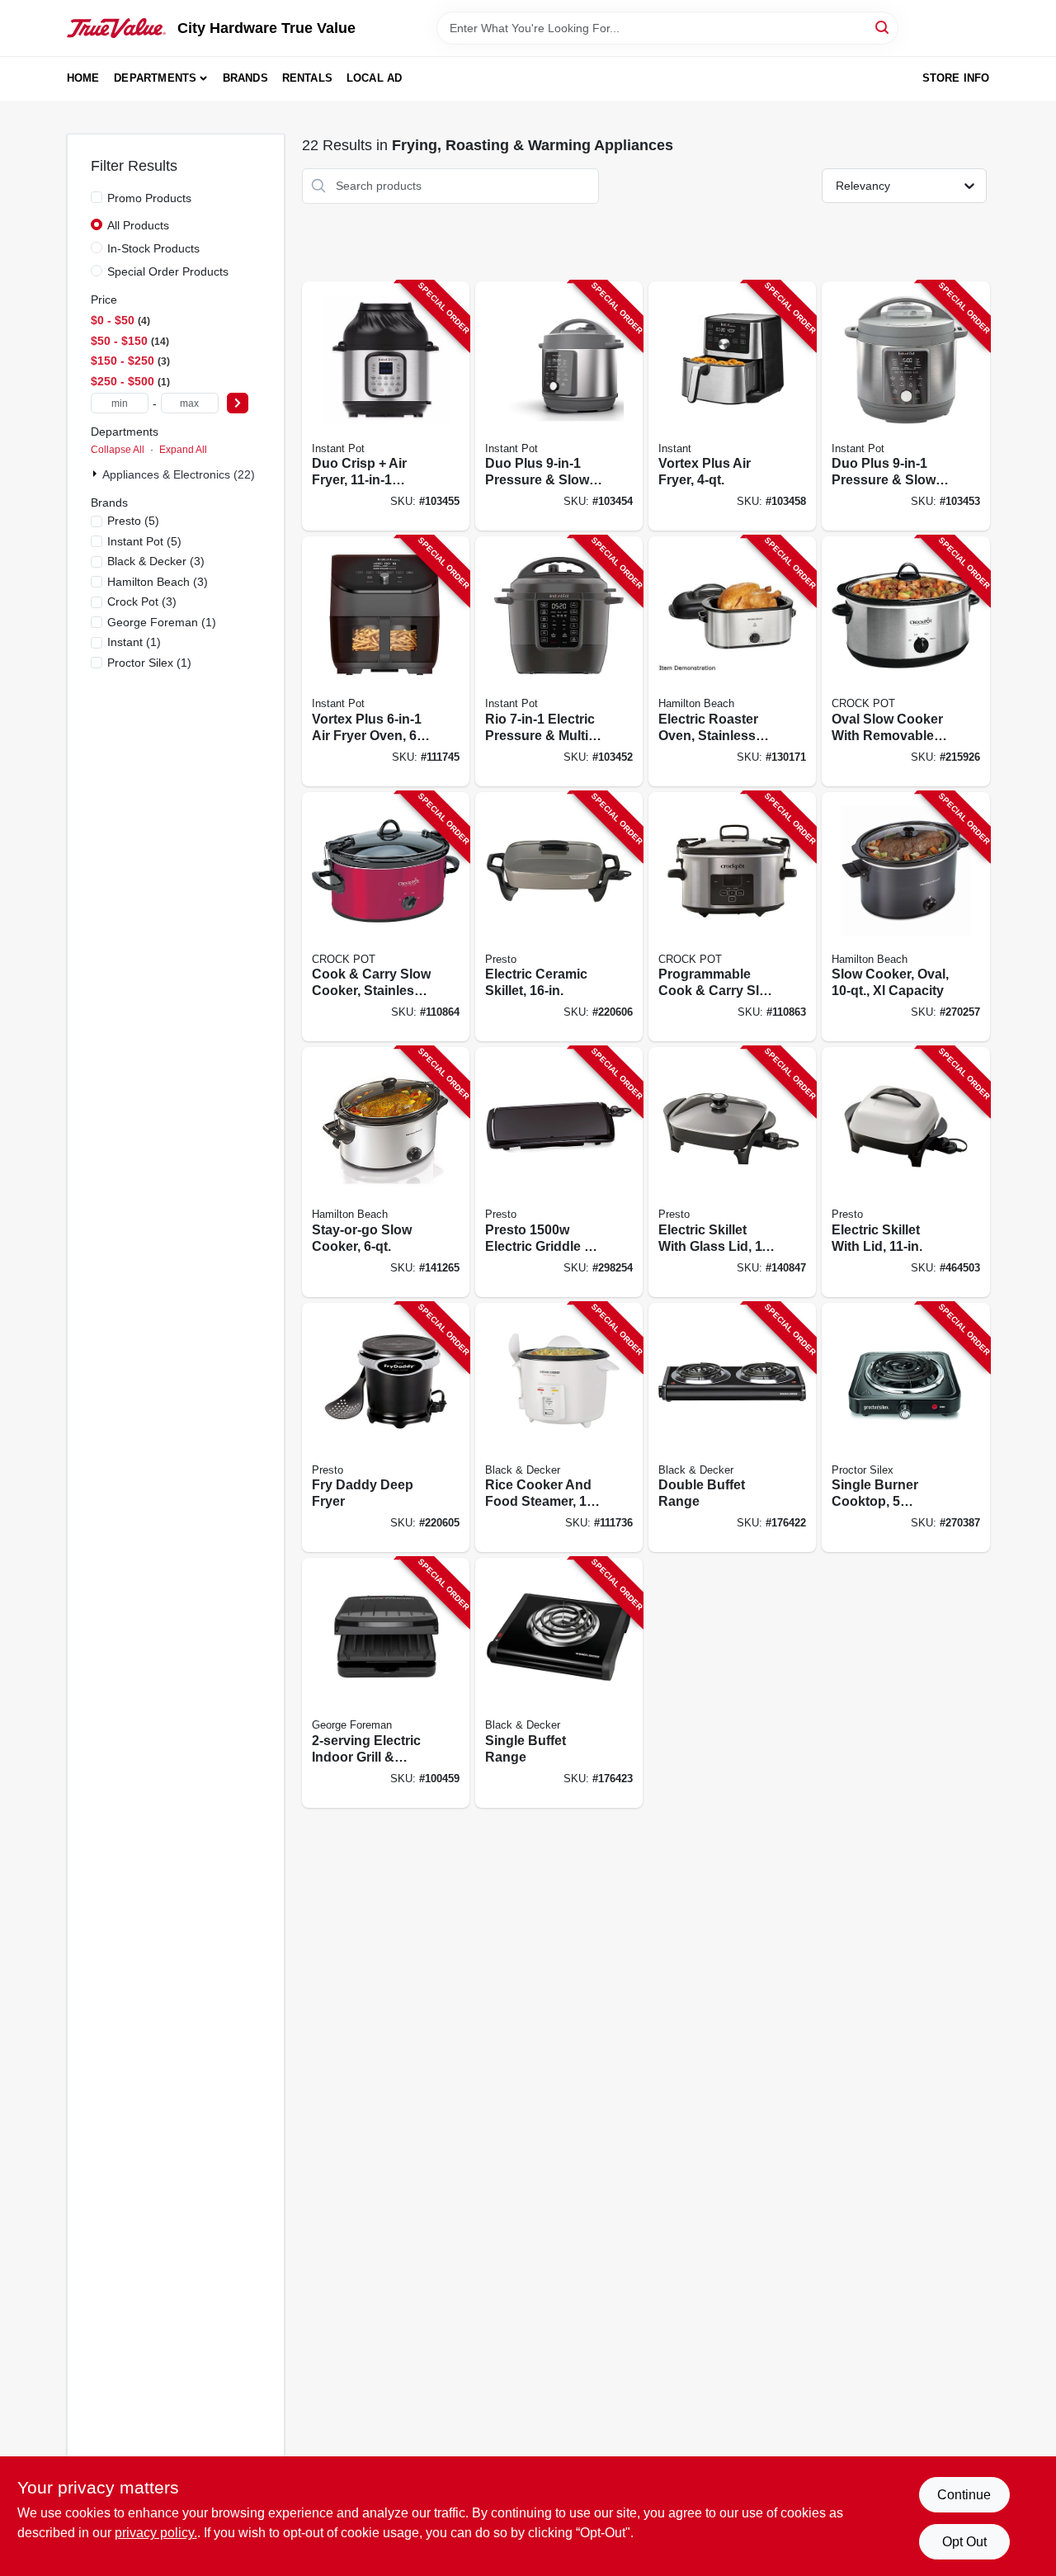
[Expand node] (97, 474)
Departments (155, 78)
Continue (964, 2495)
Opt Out (964, 2542)
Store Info (956, 78)
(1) (162, 622)
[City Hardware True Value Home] (116, 28)
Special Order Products (168, 271)
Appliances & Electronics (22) (179, 474)
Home (83, 78)
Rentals (307, 78)
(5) (133, 521)
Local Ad (375, 78)
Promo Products (149, 198)
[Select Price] (238, 403)
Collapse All (118, 450)
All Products (138, 225)
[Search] (883, 27)
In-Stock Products (153, 248)
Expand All (183, 450)
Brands (245, 78)
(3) (156, 561)
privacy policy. (156, 2533)
